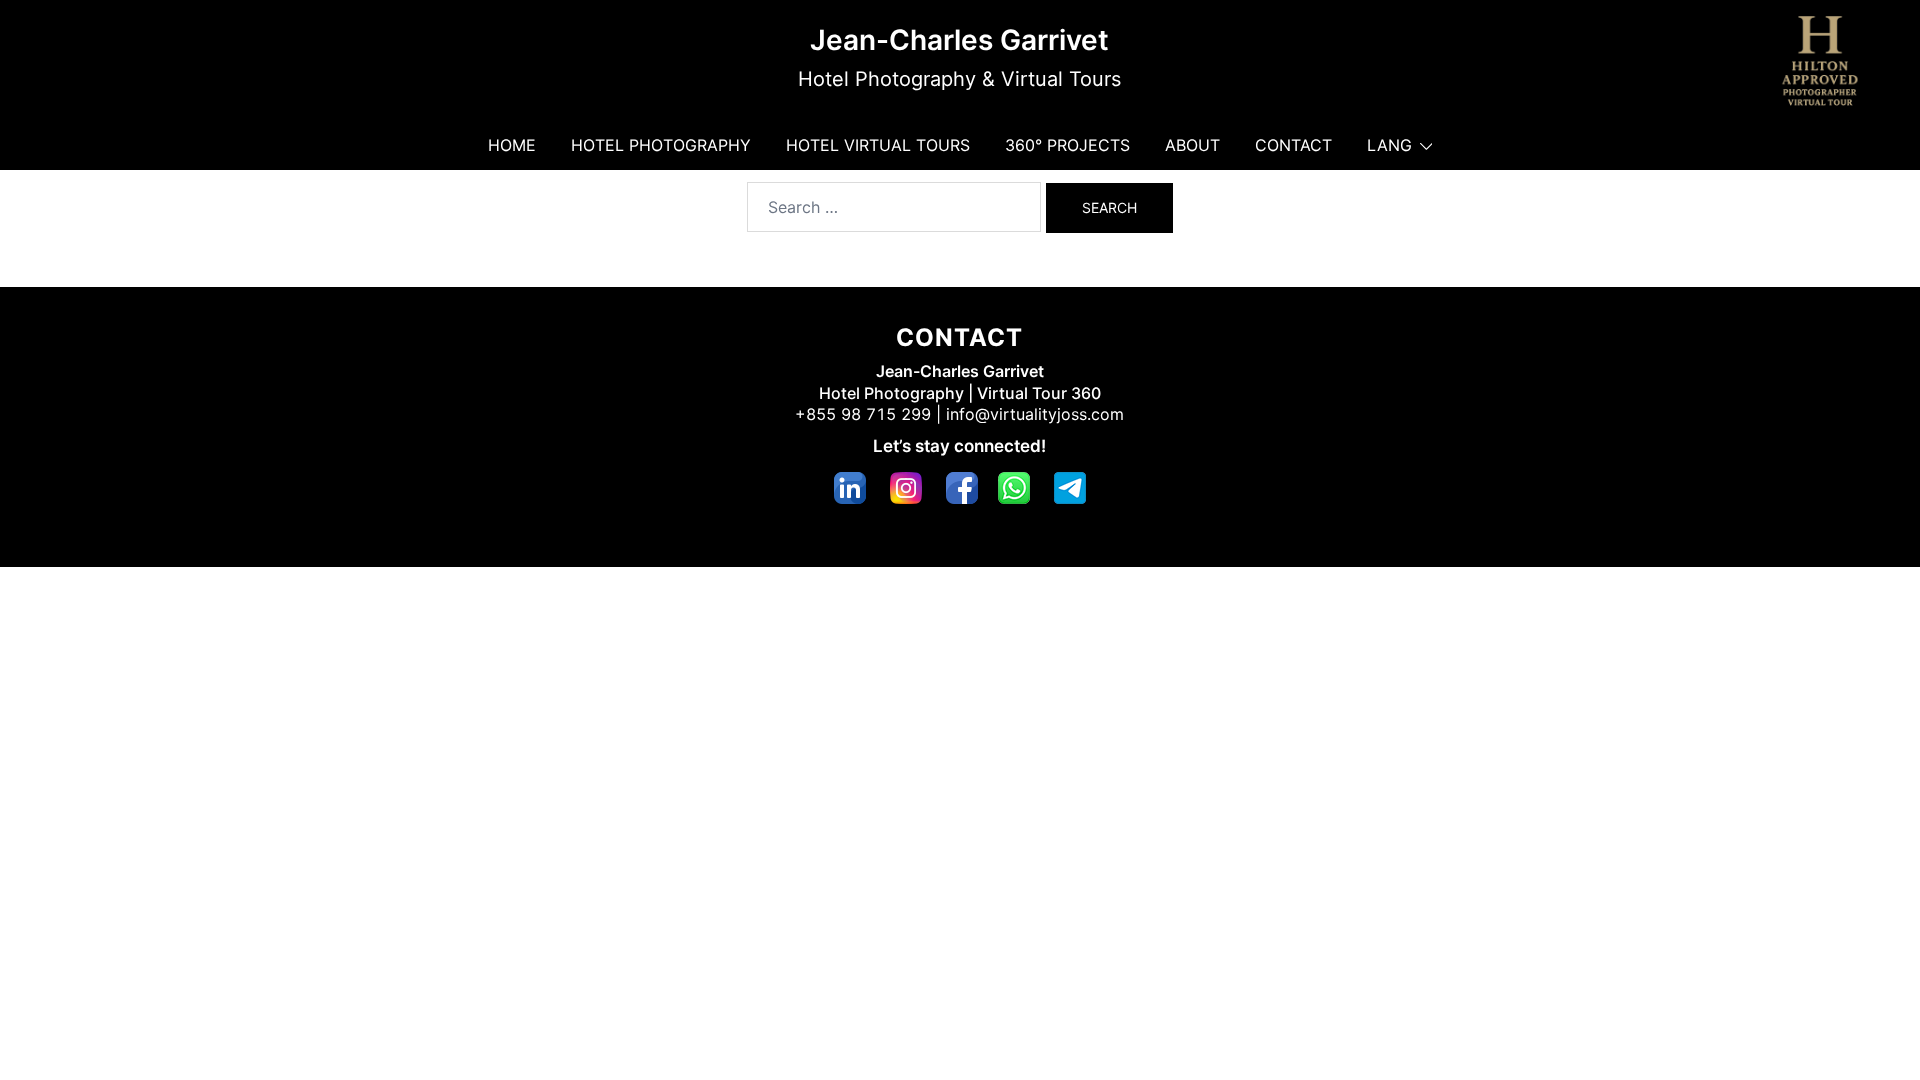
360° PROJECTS (1067, 145)
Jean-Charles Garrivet (959, 40)
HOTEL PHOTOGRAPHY (661, 145)
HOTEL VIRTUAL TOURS (878, 145)
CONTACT (1293, 145)
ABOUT (1192, 145)
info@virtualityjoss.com (1035, 414)
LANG (1389, 145)
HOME (512, 145)
